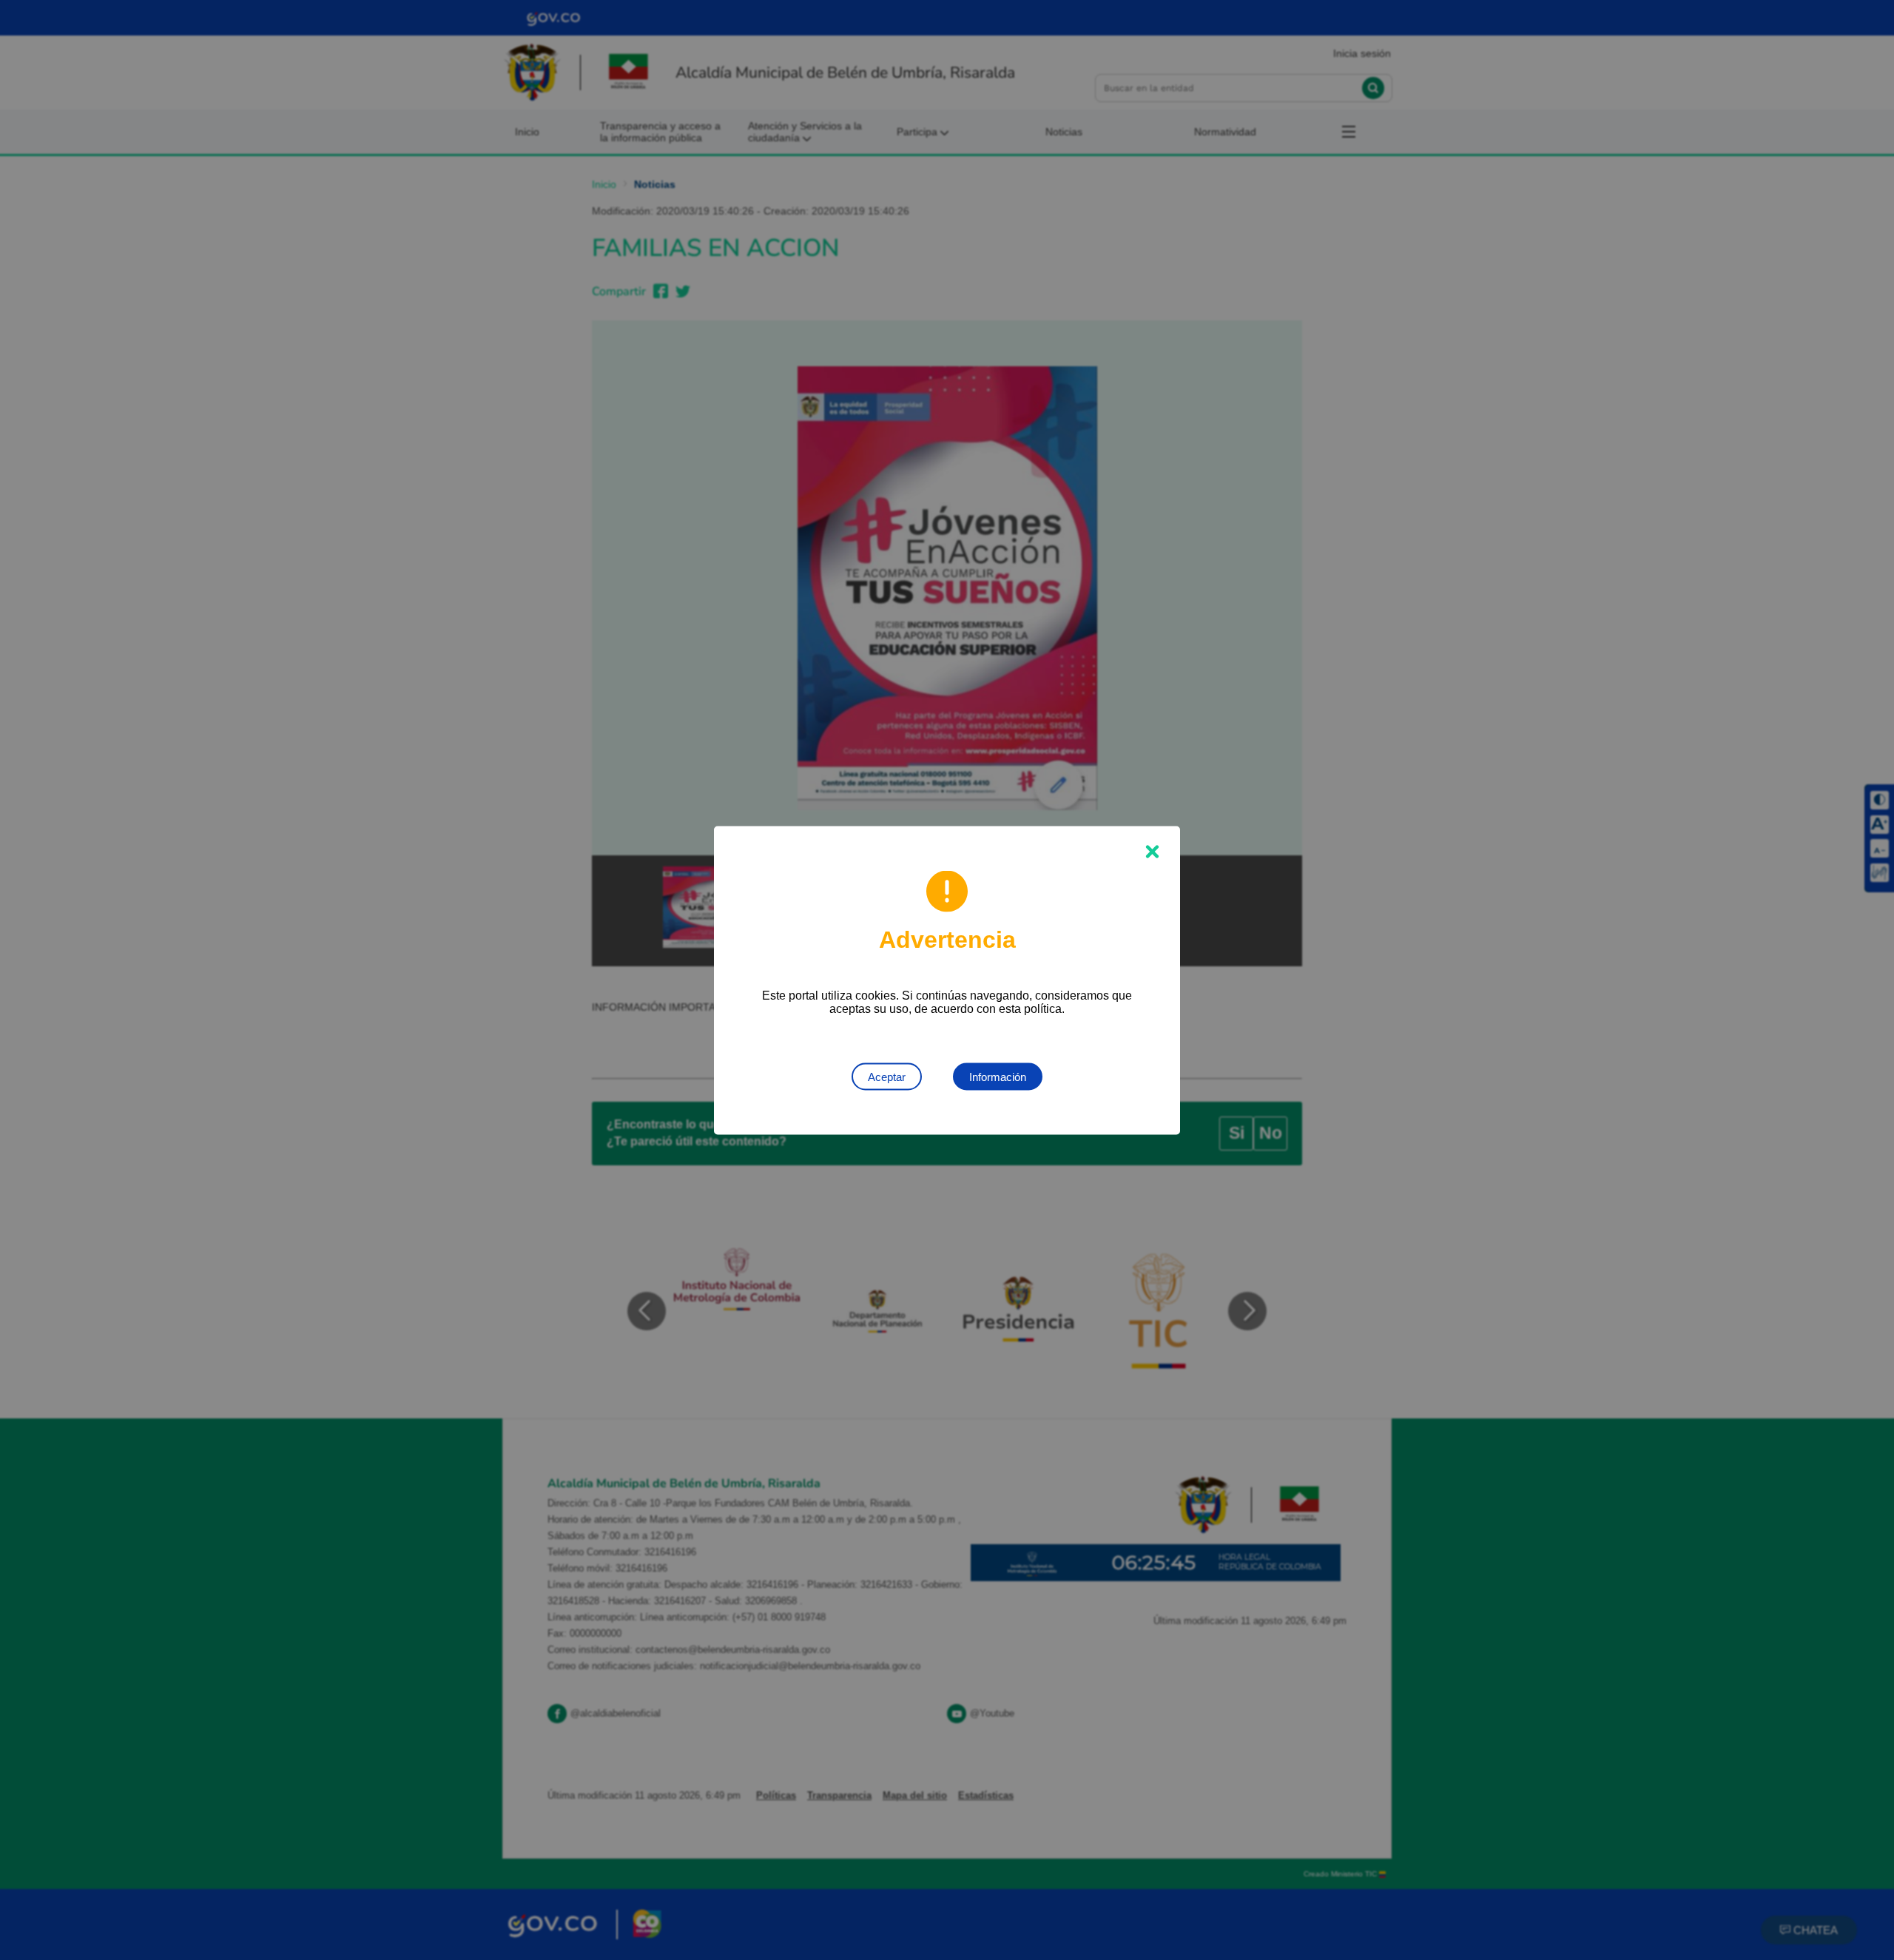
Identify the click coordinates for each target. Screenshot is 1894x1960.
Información (998, 1076)
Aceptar (887, 1076)
